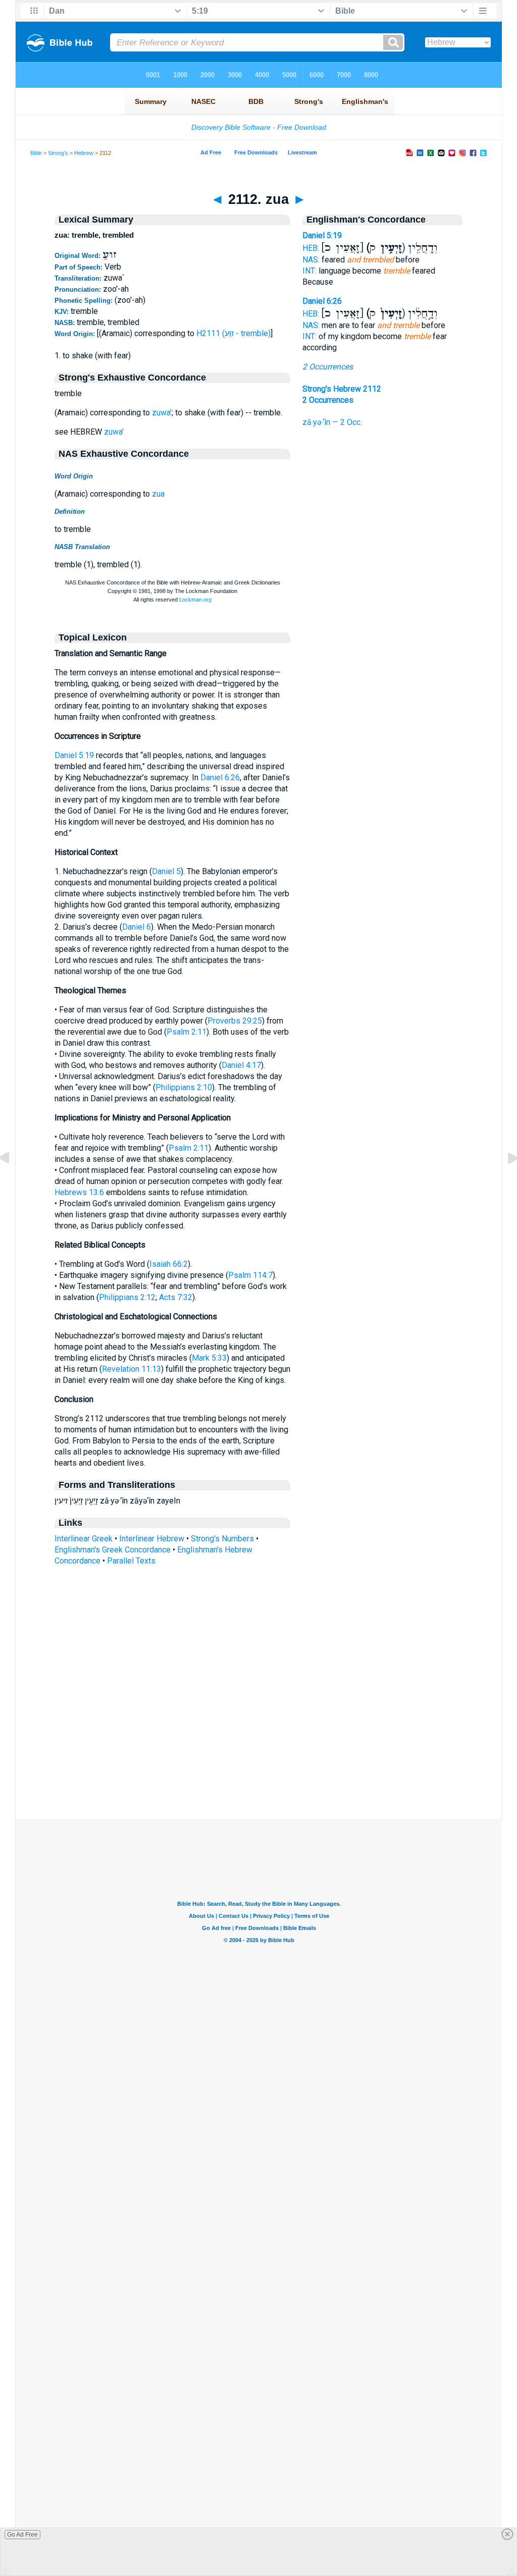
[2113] (504, 1181)
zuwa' (162, 413)
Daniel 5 (166, 871)
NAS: (311, 260)
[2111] (13, 1181)
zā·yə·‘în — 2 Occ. (332, 422)
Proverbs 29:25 (235, 1021)
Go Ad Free (22, 2535)
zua (158, 494)
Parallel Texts (131, 1561)
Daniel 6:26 (220, 777)
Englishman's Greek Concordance (113, 1550)
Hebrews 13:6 (79, 1192)
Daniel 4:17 (241, 1065)
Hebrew (84, 153)
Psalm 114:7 (250, 1275)
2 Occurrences (328, 367)
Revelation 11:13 (132, 1369)
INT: (309, 271)
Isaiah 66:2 (169, 1264)
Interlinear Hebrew (152, 1539)
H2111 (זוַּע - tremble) (234, 333)
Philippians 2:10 (184, 1087)
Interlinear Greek (84, 1539)
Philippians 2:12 (127, 1297)
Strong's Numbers (222, 1539)
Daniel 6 (137, 927)
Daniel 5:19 (74, 755)
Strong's (58, 153)
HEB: (311, 248)
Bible (36, 153)
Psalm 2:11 (187, 1032)
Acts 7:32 (176, 1297)
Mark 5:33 (209, 1358)
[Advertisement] (258, 1757)
